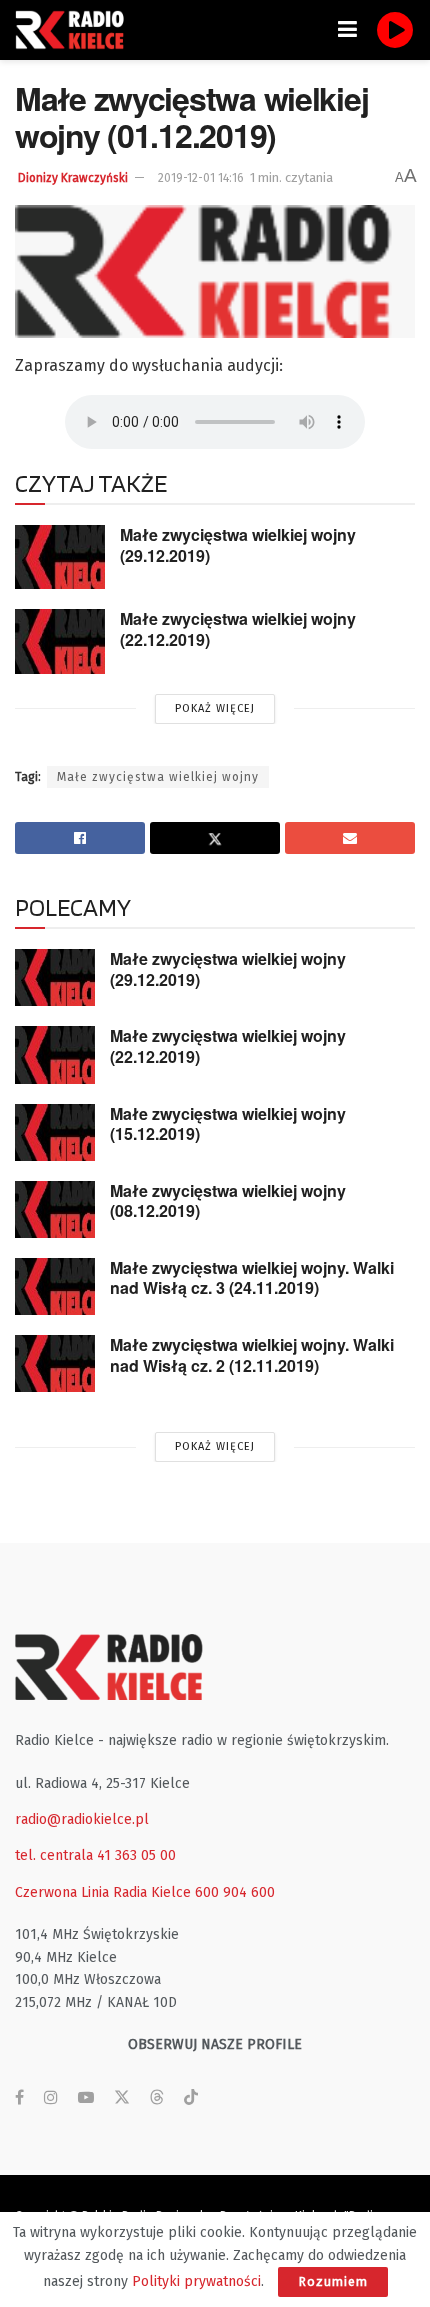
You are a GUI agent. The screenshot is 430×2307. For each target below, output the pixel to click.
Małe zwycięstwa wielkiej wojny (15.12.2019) (228, 1124)
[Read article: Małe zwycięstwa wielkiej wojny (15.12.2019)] (55, 1132)
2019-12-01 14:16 (201, 178)
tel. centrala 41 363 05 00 (95, 1855)
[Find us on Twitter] (122, 2098)
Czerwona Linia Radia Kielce (103, 1892)
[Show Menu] (347, 30)
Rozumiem (333, 2281)
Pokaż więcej (215, 708)
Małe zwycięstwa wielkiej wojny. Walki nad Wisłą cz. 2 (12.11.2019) (252, 1355)
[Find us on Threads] (157, 2098)
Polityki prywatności (196, 2281)
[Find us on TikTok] (191, 2098)
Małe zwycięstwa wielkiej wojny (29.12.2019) (238, 545)
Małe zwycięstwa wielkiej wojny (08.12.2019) (228, 1201)
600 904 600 (235, 1892)
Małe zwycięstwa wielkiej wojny (158, 777)
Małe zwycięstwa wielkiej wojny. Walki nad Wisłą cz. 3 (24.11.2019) (252, 1278)
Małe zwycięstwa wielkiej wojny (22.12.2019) (238, 629)
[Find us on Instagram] (51, 2098)
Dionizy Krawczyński (73, 178)
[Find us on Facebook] (19, 2098)
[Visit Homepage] (75, 30)
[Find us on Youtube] (86, 2098)
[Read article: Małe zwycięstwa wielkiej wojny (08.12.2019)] (55, 1209)
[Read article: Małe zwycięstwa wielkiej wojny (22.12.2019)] (60, 641)
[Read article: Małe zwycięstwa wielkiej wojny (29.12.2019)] (60, 557)
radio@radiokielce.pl (82, 1819)
